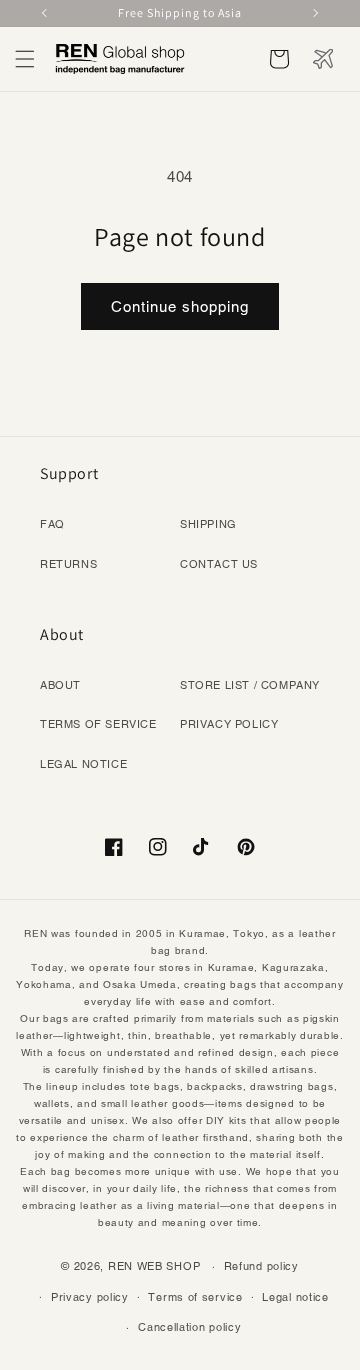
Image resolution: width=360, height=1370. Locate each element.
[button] (25, 59)
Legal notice (295, 1297)
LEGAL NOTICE (83, 764)
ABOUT (60, 685)
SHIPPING (208, 524)
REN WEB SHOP (154, 1266)
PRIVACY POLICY (229, 724)
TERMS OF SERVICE (98, 724)
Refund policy (261, 1266)
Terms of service (195, 1297)
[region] (180, 13)
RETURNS (68, 564)
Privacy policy (90, 1297)
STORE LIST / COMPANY (250, 685)
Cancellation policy (189, 1327)
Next (314, 13)
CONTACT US (219, 564)
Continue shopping (180, 306)
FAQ (52, 524)
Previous (46, 13)
